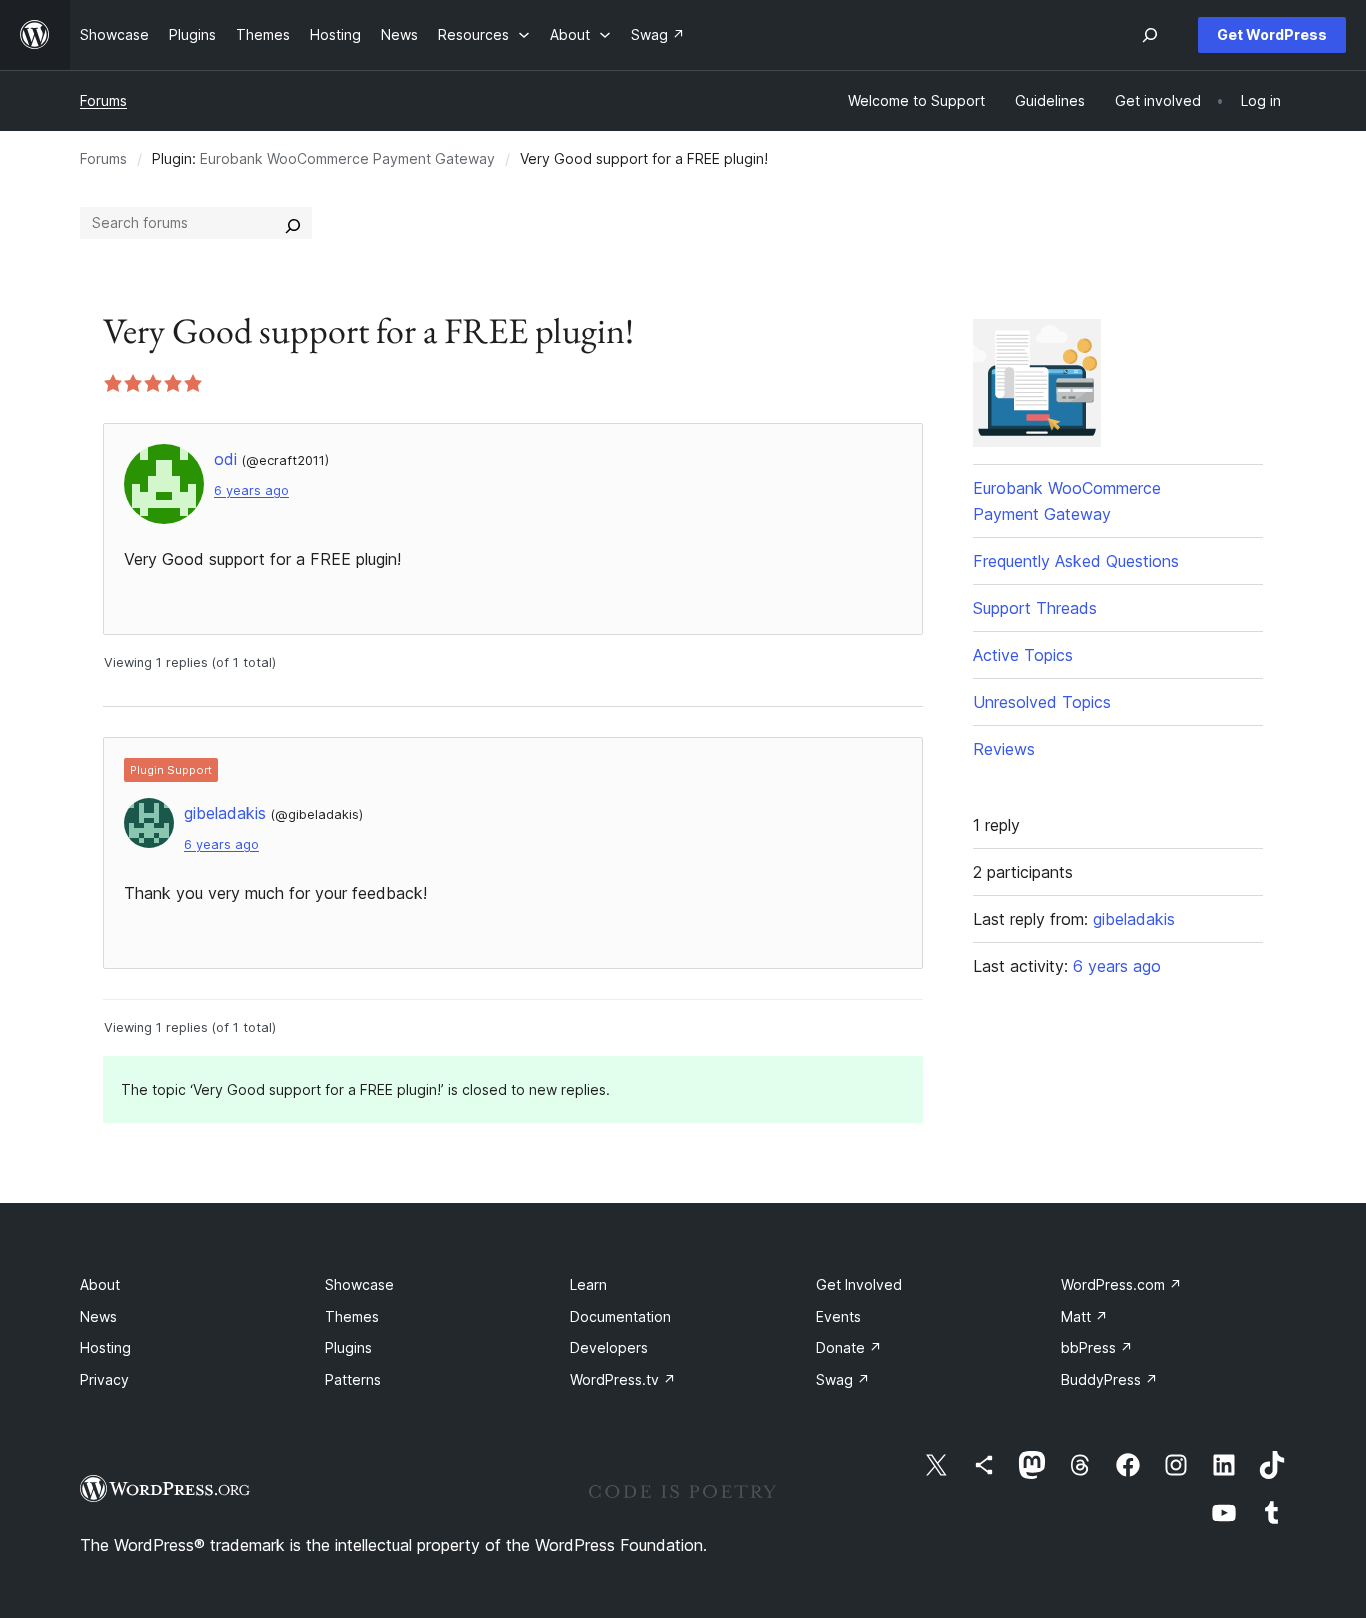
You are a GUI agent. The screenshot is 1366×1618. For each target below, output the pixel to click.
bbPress (1097, 1347)
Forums (103, 100)
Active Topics (1023, 655)
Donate (849, 1347)
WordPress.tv (623, 1379)
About (100, 1284)
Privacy (104, 1379)
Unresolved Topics (1042, 702)
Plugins (348, 1347)
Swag (843, 1379)
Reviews (1004, 749)
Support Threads (1035, 608)
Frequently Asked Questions (1076, 561)
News (98, 1316)
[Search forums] (293, 223)
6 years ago (251, 490)
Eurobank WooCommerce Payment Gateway (347, 158)
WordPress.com (1121, 1284)
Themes (352, 1316)
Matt (1084, 1316)
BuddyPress (1109, 1379)
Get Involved (859, 1284)
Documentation (620, 1316)
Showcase (359, 1284)
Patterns (353, 1379)
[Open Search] (1150, 35)
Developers (609, 1347)
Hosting (105, 1347)
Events (838, 1316)
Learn (588, 1284)
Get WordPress (1272, 34)
